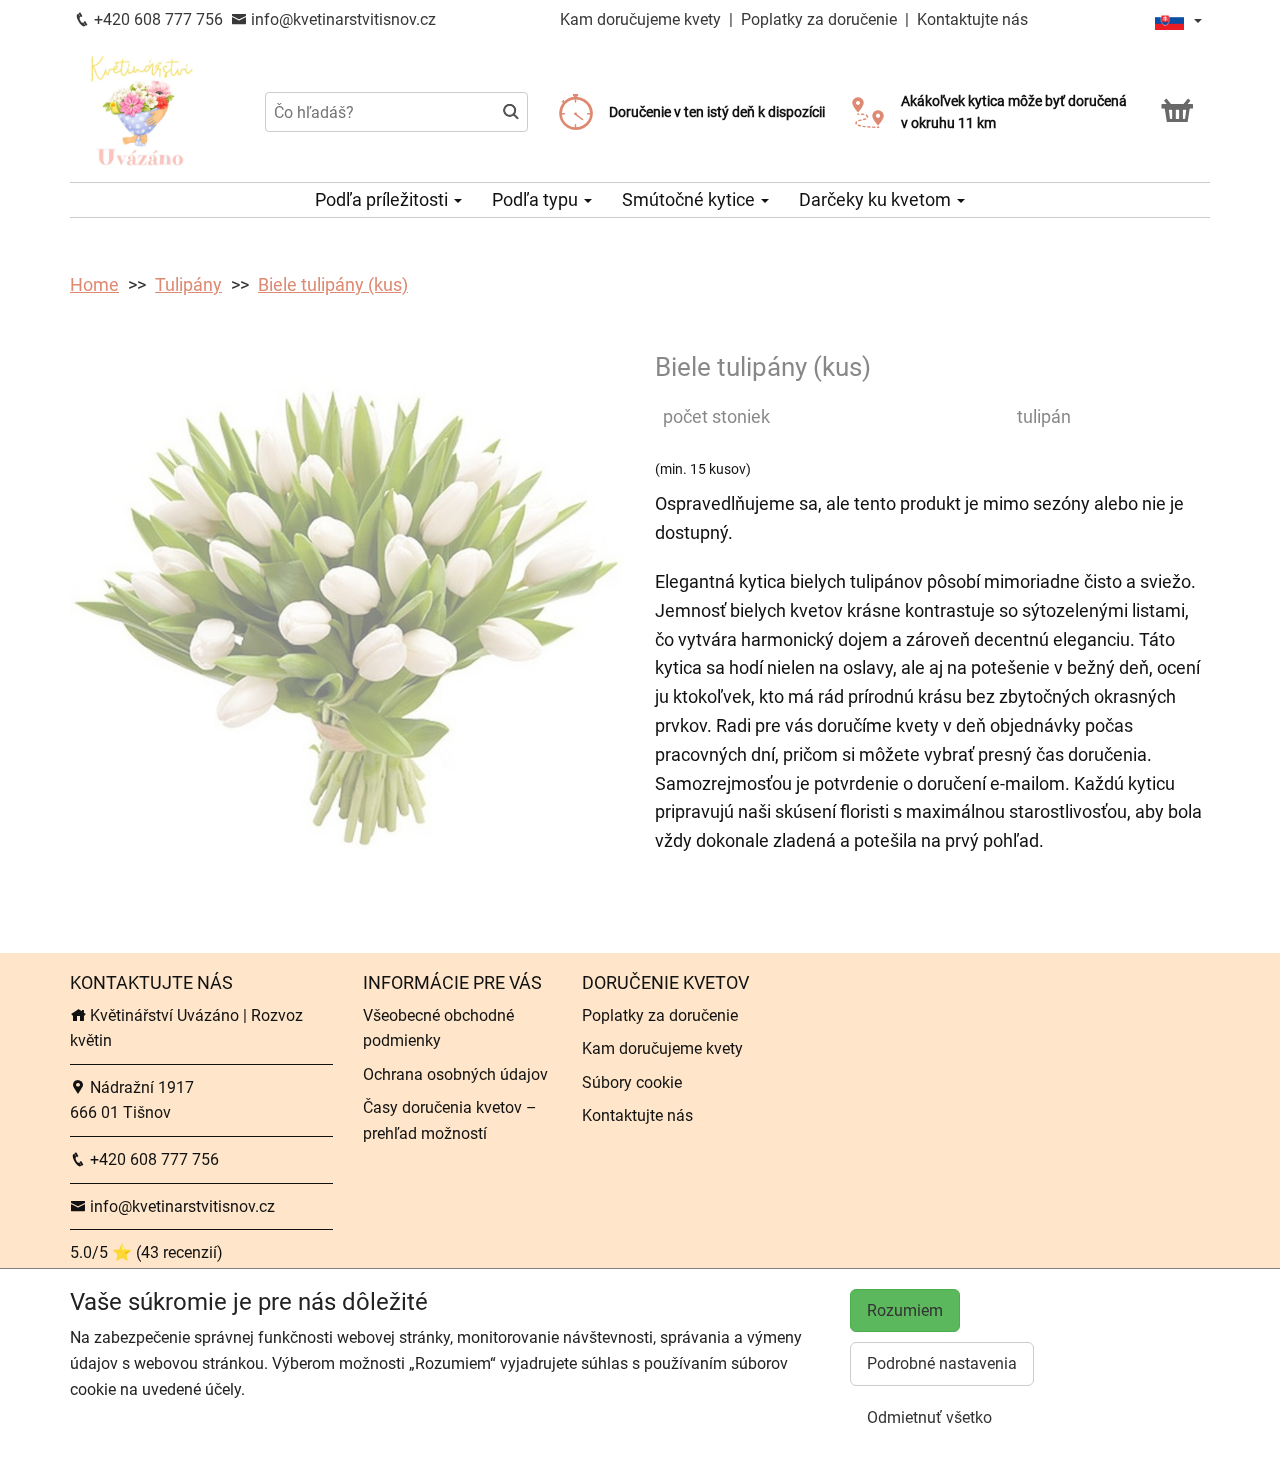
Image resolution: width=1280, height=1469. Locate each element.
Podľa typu (537, 199)
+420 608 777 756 (156, 19)
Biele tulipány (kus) (333, 284)
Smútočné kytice (690, 199)
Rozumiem (905, 1310)
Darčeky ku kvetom (877, 199)
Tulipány (188, 284)
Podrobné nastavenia (942, 1363)
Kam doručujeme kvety (640, 19)
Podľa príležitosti (383, 199)
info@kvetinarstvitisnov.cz (341, 19)
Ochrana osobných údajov (455, 1074)
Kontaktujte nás (972, 19)
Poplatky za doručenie (819, 19)
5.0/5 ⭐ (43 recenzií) (146, 1252)
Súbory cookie (632, 1082)
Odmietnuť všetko (929, 1417)
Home (94, 284)
